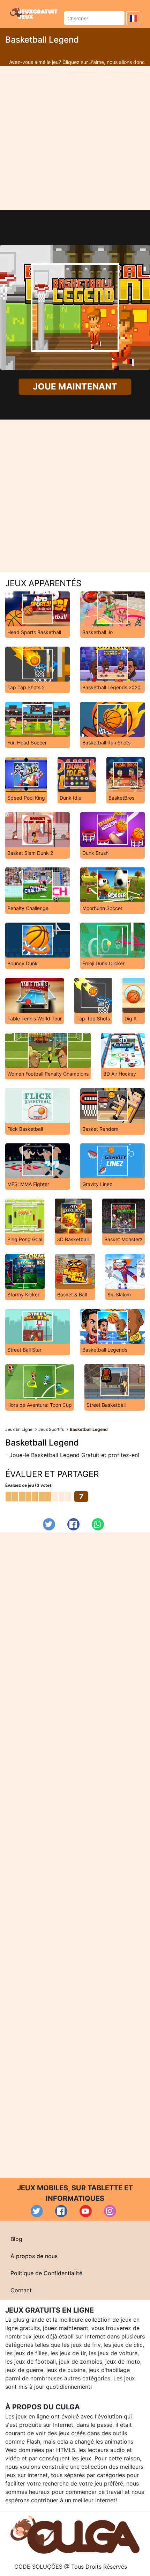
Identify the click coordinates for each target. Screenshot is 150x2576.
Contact (21, 2290)
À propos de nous (34, 2256)
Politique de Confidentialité (46, 2273)
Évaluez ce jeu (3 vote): (29, 1485)
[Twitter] (49, 1524)
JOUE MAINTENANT (75, 386)
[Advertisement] (75, 138)
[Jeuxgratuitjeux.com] (35, 13)
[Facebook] (73, 1524)
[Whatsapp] (98, 1524)
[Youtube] (86, 2211)
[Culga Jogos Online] (75, 2534)
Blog (16, 2239)
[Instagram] (110, 2211)
